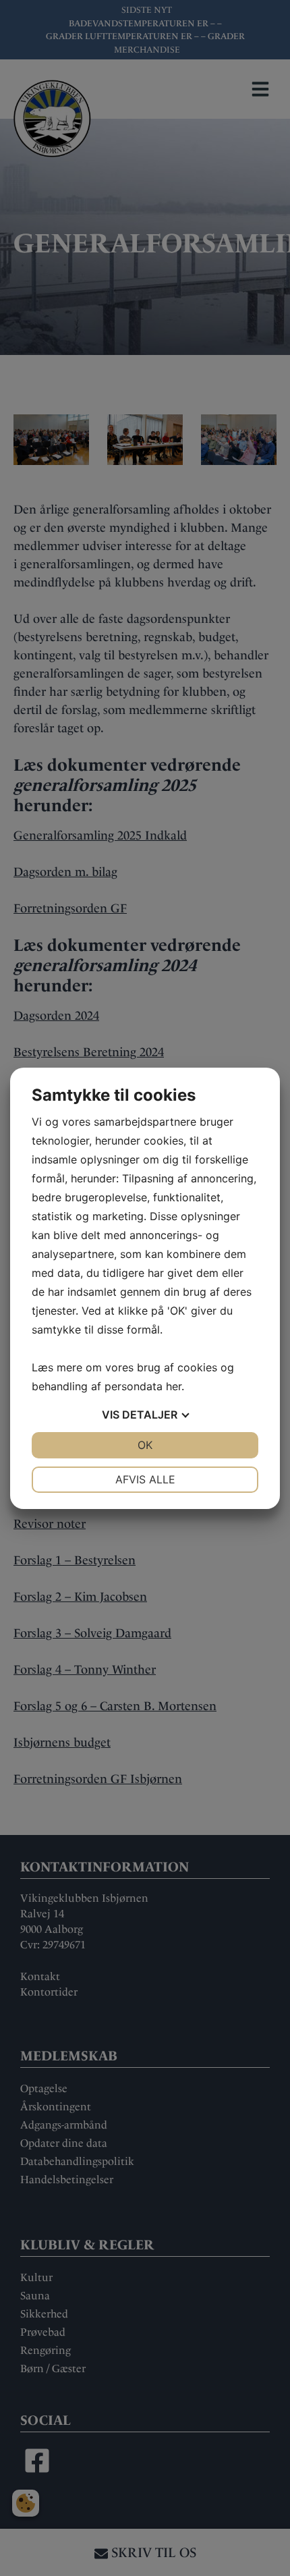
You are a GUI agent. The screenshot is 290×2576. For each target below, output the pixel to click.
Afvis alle (145, 1479)
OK (145, 1445)
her (174, 1386)
